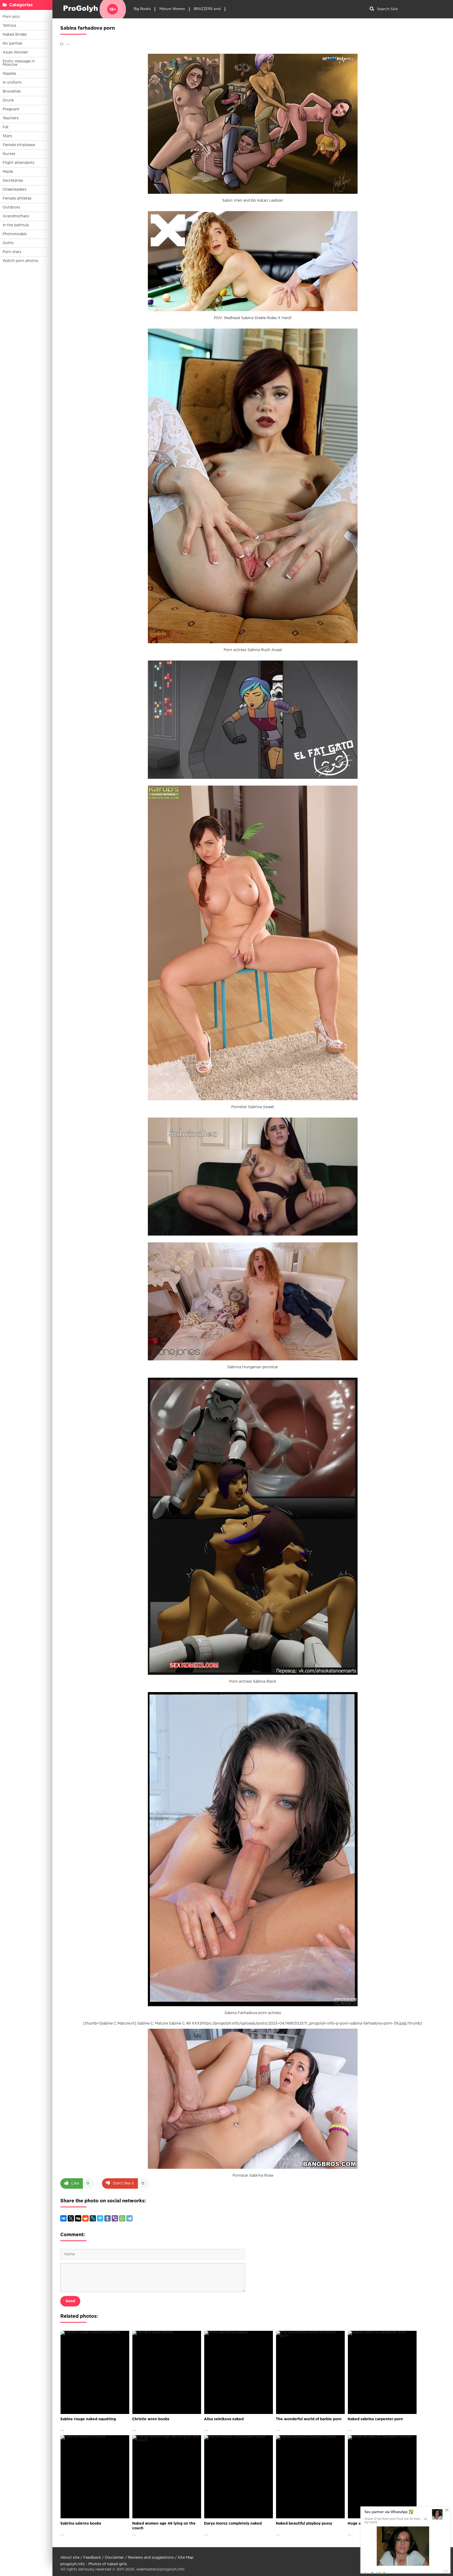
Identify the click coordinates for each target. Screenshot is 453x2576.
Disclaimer (114, 2558)
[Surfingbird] (100, 2218)
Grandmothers (16, 216)
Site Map (186, 2558)
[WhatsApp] (122, 2218)
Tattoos (9, 26)
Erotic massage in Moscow (19, 63)
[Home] (93, 9)
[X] (71, 2218)
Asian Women (15, 52)
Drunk (8, 100)
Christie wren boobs (151, 2419)
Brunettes (12, 92)
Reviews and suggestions (151, 2558)
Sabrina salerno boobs (81, 2524)
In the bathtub (16, 225)
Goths (8, 243)
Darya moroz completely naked (233, 2524)
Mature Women (172, 9)
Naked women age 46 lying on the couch (164, 2526)
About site (70, 2558)
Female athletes (17, 198)
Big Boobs (142, 9)
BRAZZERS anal (207, 9)
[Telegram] (130, 2218)
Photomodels (15, 234)
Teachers (11, 118)
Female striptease (19, 145)
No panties (12, 44)
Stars (7, 136)
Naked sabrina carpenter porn (375, 2419)
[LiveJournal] (93, 2218)
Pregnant (11, 109)
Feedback (92, 2558)
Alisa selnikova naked (224, 2419)
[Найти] (372, 9)
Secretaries (13, 181)
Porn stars (12, 252)
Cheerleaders (15, 190)
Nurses (9, 154)
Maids (8, 172)
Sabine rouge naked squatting (88, 2419)
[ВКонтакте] (63, 2218)
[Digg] (78, 2218)
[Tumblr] (107, 2218)
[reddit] (85, 2218)
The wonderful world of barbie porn (309, 2419)
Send (70, 2301)
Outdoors (11, 207)
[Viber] (115, 2218)
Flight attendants (18, 163)
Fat (6, 127)
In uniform (12, 83)
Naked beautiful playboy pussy (304, 2524)
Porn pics (11, 17)
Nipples (9, 74)
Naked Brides (15, 35)
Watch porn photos (20, 261)
